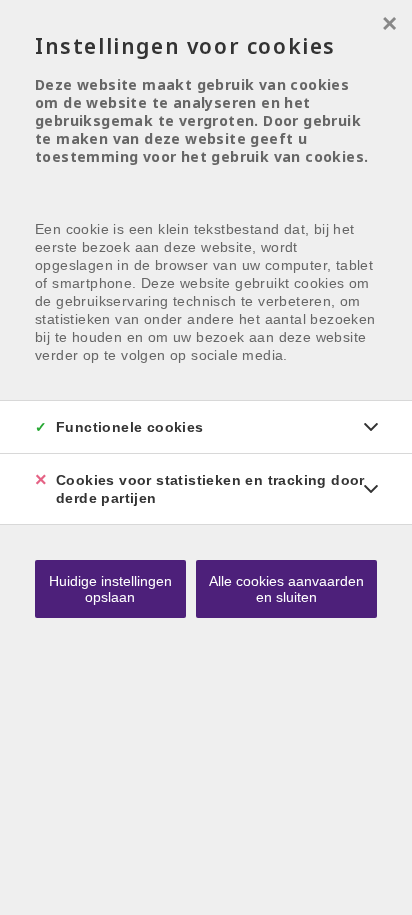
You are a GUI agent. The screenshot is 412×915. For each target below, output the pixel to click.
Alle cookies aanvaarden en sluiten (286, 589)
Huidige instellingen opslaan (110, 589)
